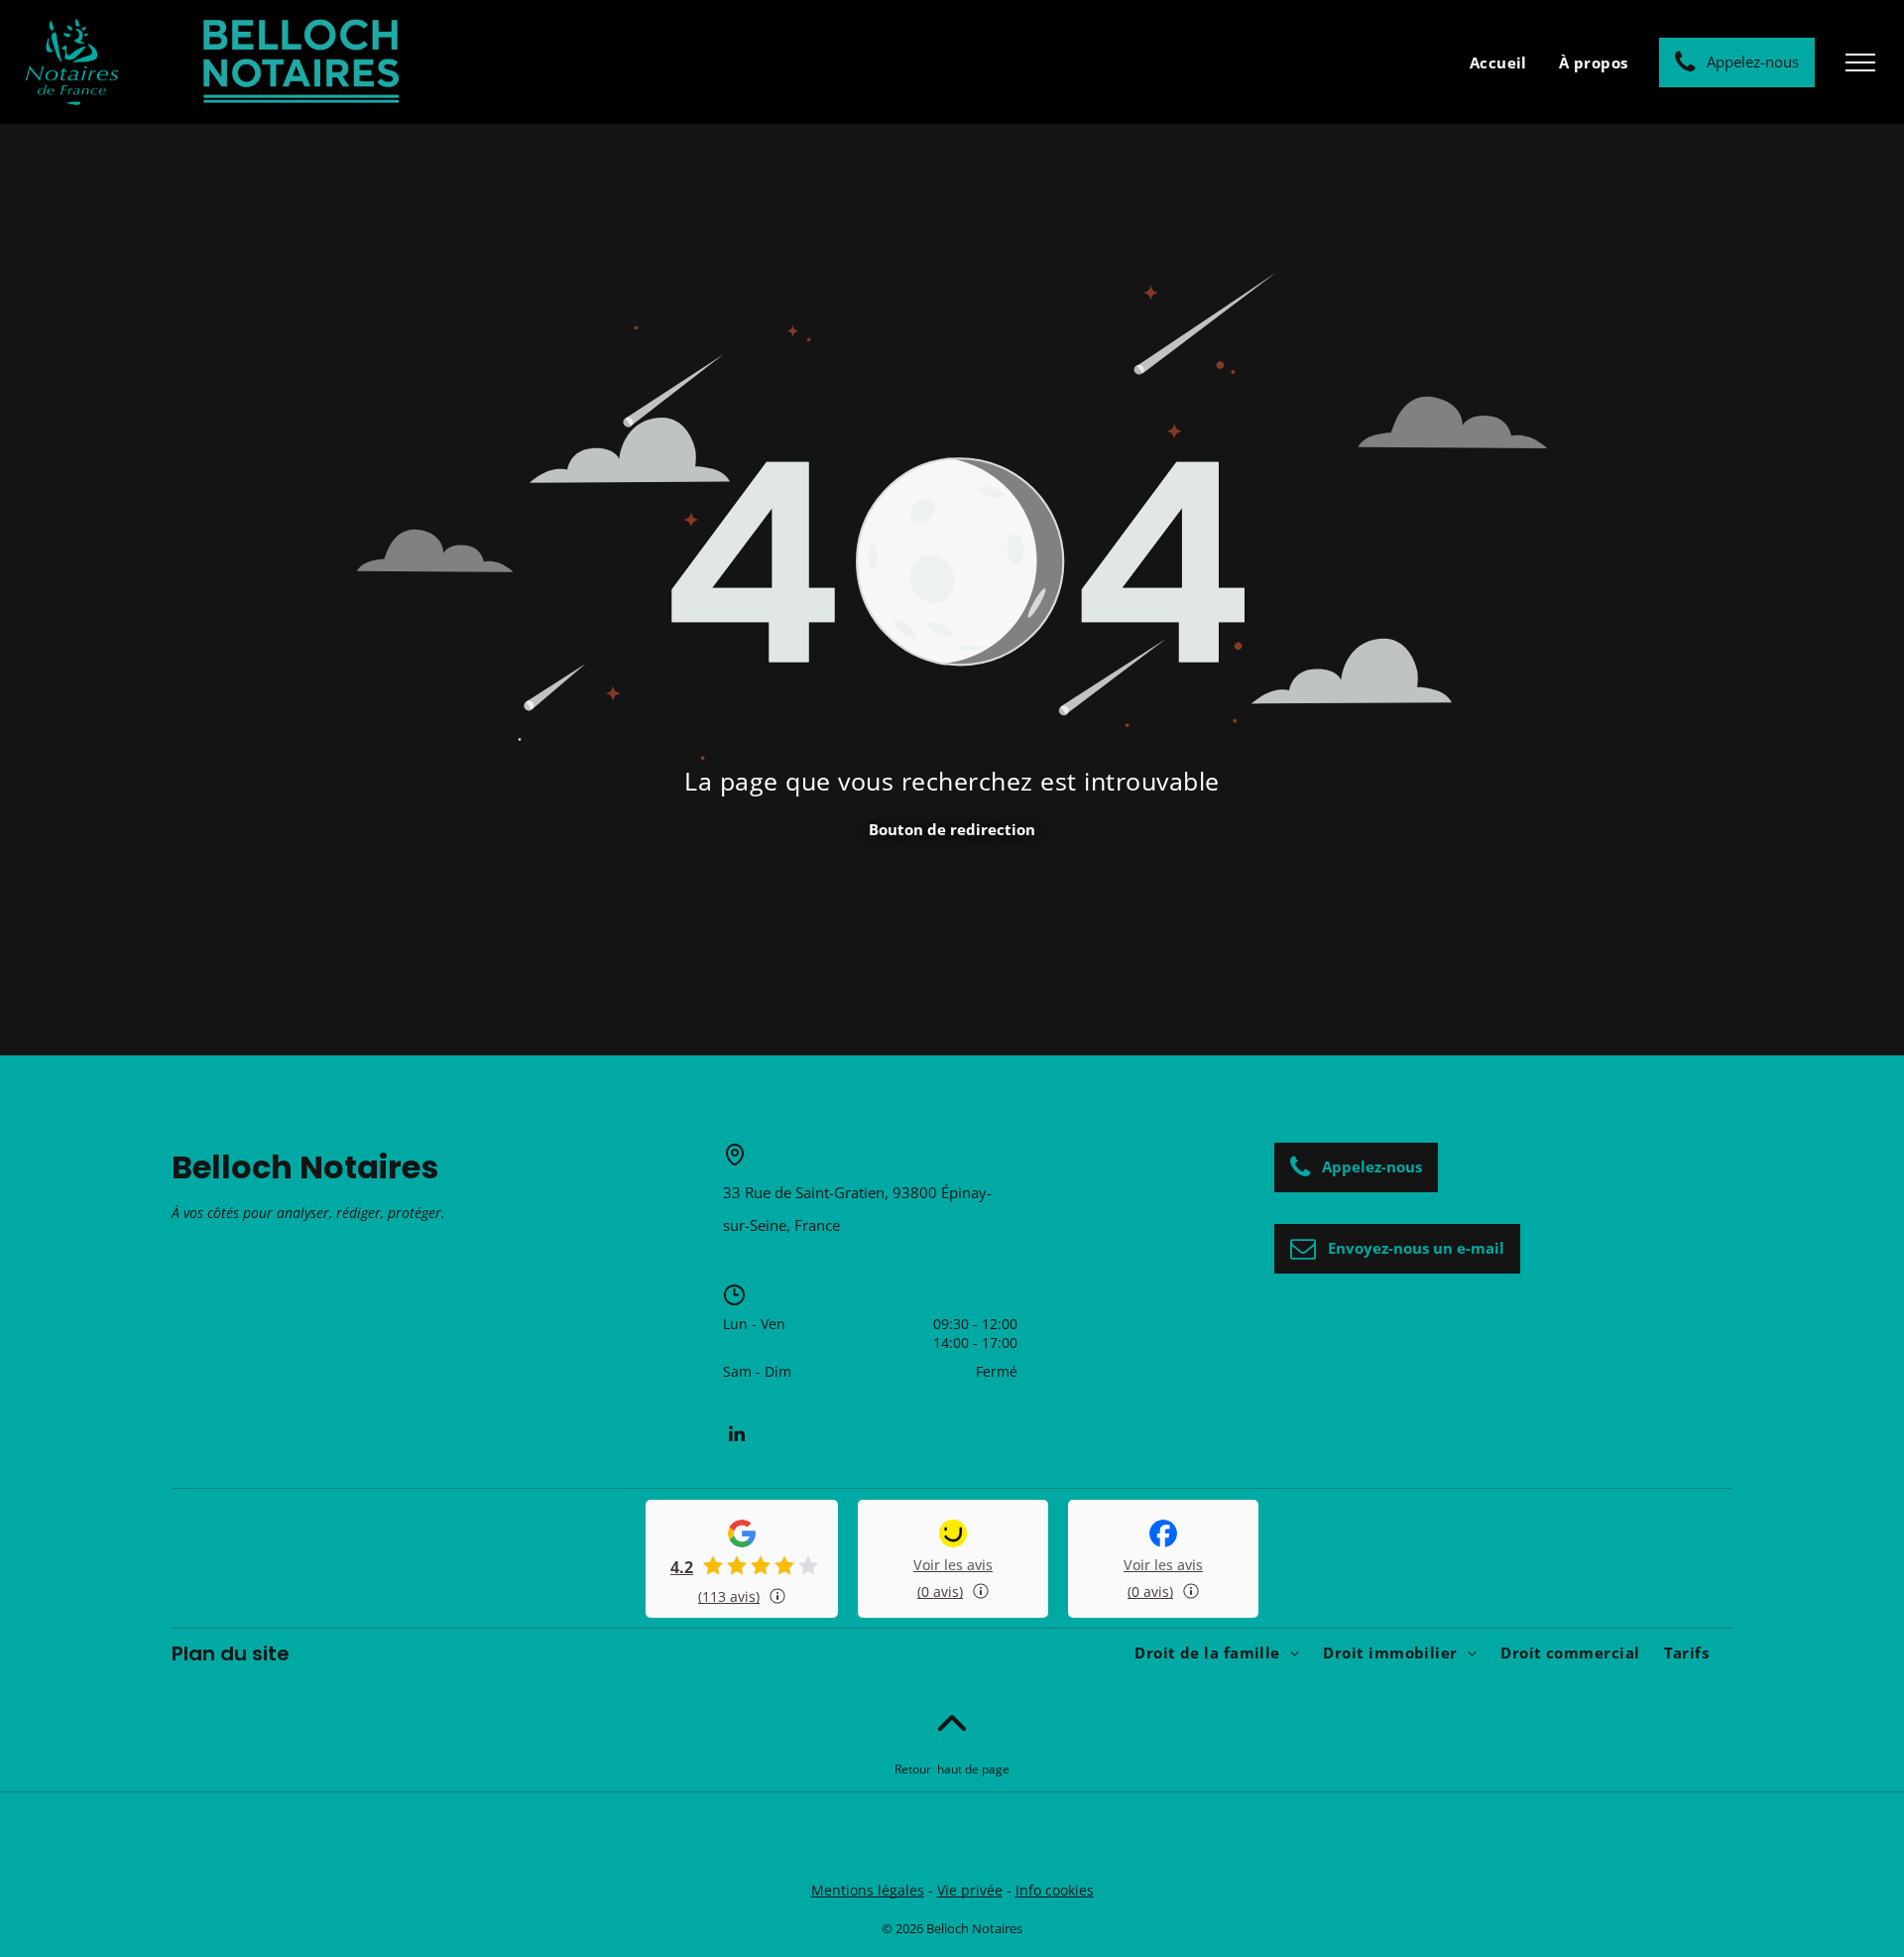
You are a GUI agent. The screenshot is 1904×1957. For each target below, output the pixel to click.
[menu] (1860, 62)
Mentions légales (868, 1890)
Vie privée (970, 1890)
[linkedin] (737, 1434)
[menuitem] (1498, 62)
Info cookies (1055, 1890)
